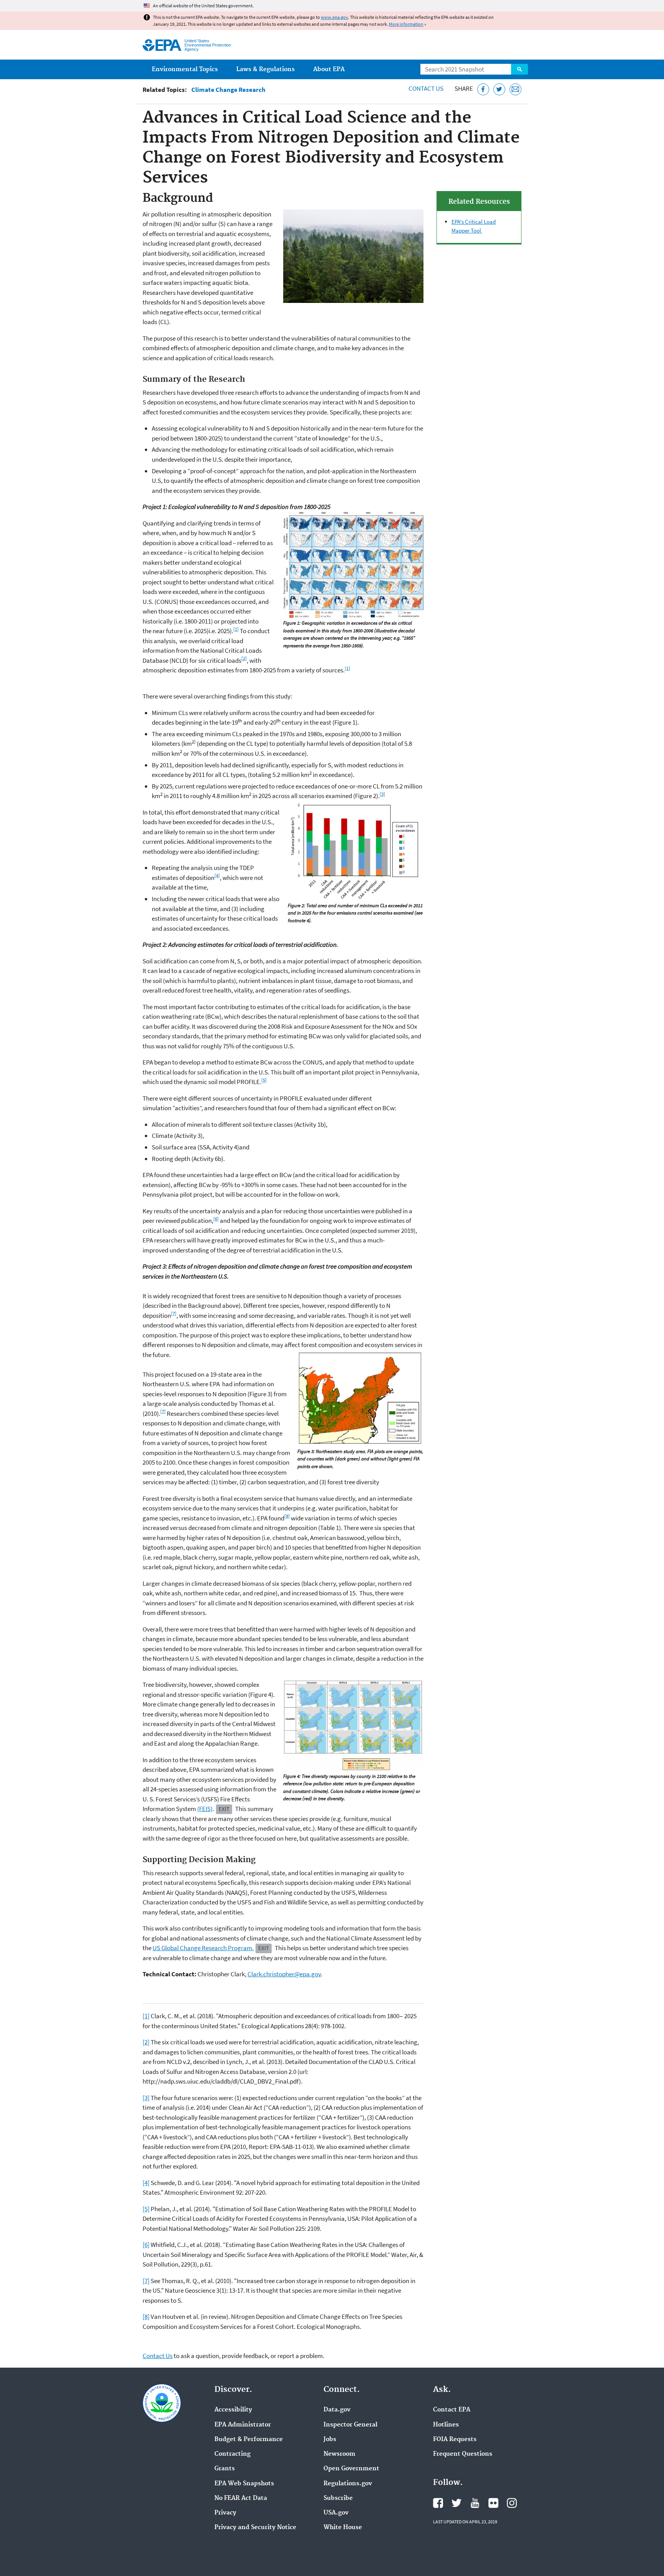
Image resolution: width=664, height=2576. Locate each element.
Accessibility (233, 2410)
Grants (225, 2469)
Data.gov (337, 2410)
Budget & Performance (249, 2440)
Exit (224, 1809)
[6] (216, 1219)
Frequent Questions (463, 2454)
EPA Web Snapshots (244, 2484)
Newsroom (339, 2454)
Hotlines (446, 2425)
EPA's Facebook (438, 2503)
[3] (382, 794)
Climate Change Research (228, 90)
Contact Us (426, 88)
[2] (244, 658)
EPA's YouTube (475, 2503)
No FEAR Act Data (241, 2498)
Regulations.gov (348, 2484)
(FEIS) (205, 1809)
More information (406, 24)
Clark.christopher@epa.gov (284, 1974)
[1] (236, 629)
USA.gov (336, 2513)
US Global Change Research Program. (203, 1948)
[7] (174, 1313)
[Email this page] (515, 89)
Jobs (330, 2440)
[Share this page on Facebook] (483, 89)
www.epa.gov (334, 17)
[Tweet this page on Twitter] (499, 89)
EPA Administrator (243, 2425)
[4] (217, 875)
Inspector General (350, 2425)
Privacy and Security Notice (255, 2528)
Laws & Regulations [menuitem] (266, 69)
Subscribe (338, 2498)
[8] (287, 1516)
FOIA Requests (455, 2440)
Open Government (351, 2469)
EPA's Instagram (512, 2503)
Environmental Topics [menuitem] (185, 69)
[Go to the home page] (162, 45)
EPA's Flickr (493, 2503)
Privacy (225, 2513)
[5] (264, 1080)
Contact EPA (452, 2410)
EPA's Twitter (456, 2503)
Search (520, 69)
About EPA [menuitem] (329, 69)
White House (343, 2528)
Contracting (232, 2454)
